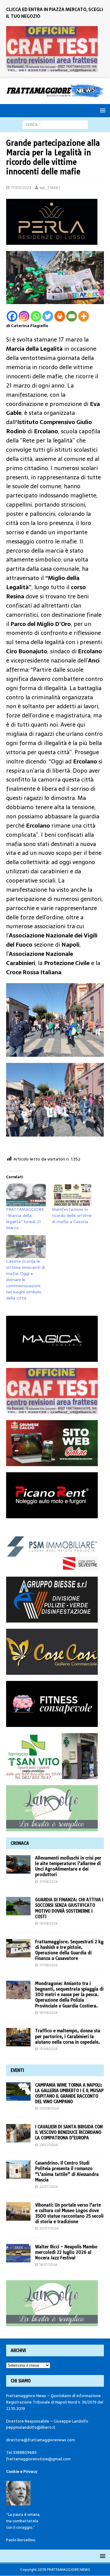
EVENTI (17, 2070)
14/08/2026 (48, 2013)
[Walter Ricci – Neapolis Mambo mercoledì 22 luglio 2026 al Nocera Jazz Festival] (18, 2253)
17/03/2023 (21, 188)
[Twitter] (48, 316)
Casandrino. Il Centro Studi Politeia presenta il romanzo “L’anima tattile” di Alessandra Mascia (67, 2171)
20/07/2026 (49, 2228)
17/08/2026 (48, 1965)
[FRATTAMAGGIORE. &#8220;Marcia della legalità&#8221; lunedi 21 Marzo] (26, 1195)
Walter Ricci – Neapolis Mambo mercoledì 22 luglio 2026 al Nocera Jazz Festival (66, 2252)
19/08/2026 (48, 1923)
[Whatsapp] (36, 316)
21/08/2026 (48, 1882)
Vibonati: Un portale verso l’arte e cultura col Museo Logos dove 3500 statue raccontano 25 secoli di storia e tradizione (69, 2213)
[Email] (72, 316)
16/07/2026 (48, 2265)
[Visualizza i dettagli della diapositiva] (52, 49)
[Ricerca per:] (55, 124)
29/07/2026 (49, 2145)
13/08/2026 (48, 2049)
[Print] (60, 316)
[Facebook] (12, 316)
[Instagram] (24, 316)
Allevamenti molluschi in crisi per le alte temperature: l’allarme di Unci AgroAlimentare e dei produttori (68, 1866)
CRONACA (20, 1843)
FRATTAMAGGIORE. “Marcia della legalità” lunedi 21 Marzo (25, 1218)
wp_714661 (50, 188)
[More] (84, 316)
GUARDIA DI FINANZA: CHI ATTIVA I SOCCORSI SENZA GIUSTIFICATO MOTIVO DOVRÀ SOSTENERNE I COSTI (69, 1908)
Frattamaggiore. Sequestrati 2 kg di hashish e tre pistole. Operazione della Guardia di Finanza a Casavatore (69, 1950)
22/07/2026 (49, 2187)
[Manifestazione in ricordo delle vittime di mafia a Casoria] (72, 1195)
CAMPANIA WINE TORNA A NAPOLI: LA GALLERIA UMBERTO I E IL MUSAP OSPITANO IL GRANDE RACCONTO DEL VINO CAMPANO (69, 2093)
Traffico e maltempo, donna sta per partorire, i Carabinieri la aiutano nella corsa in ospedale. (68, 2036)
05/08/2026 (49, 2108)
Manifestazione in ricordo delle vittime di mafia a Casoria (72, 1215)
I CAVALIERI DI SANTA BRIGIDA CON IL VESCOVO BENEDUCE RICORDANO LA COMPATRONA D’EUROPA (69, 2132)
